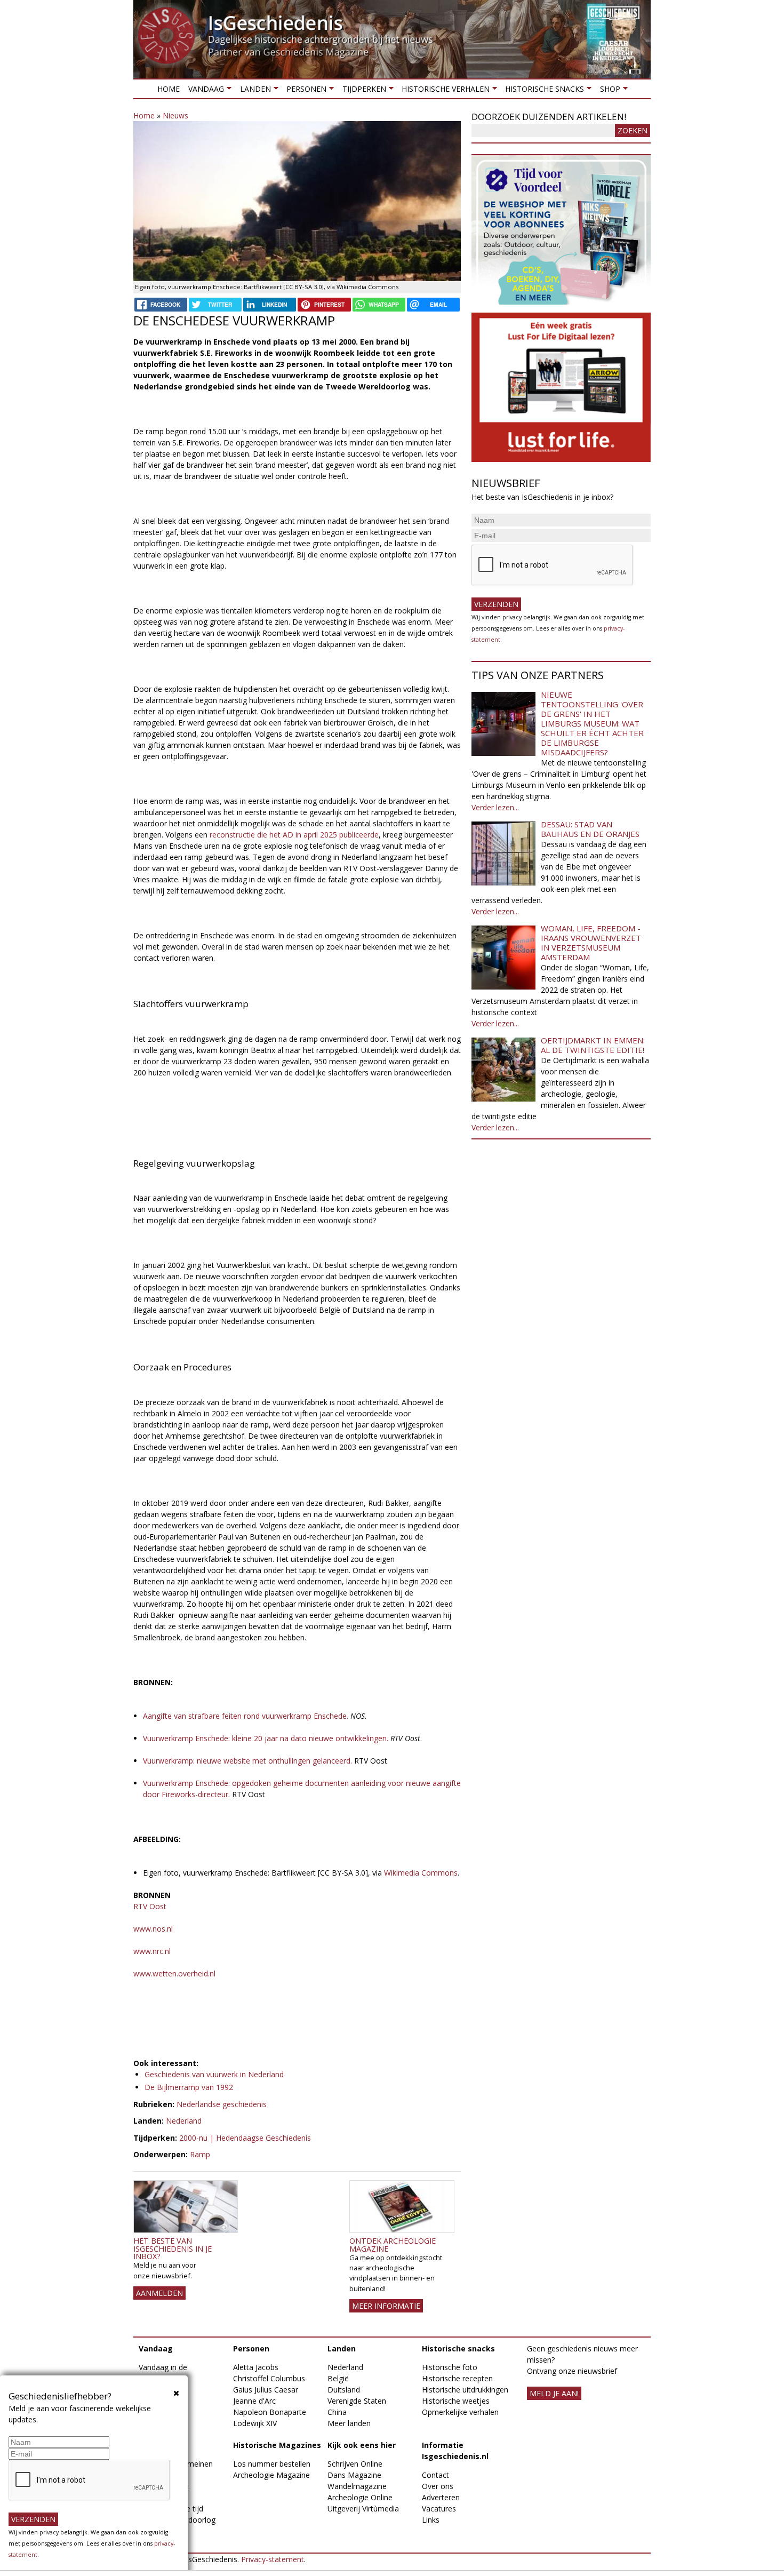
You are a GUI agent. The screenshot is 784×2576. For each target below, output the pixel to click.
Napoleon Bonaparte (270, 2412)
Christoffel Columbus (269, 2378)
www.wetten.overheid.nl (174, 1973)
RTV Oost (151, 1906)
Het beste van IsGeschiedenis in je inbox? (173, 2248)
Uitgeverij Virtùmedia (363, 2509)
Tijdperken (362, 91)
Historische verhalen (443, 91)
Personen (304, 91)
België (338, 2378)
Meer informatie (386, 2306)
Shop (607, 91)
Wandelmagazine (357, 2486)
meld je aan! (554, 2393)
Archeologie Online (360, 2497)
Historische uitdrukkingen (465, 2390)
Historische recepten (457, 2378)
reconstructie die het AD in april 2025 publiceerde (294, 835)
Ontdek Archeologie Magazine (393, 2244)
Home (169, 89)
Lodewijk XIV (255, 2423)
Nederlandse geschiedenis (222, 2104)
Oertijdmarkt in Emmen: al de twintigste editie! (593, 1045)
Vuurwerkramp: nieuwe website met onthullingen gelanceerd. (247, 1761)
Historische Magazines (277, 2445)
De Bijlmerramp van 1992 (189, 2087)
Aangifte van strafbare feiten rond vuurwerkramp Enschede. (247, 1716)
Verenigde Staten (357, 2401)
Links (431, 2520)
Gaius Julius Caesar (266, 2390)
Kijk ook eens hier (362, 2445)
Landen (253, 91)
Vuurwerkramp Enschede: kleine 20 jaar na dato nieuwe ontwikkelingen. (267, 1738)
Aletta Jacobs (256, 2367)
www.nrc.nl (152, 1951)
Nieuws (175, 115)
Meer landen (349, 2423)
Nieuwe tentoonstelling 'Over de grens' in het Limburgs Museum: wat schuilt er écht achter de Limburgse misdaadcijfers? (592, 723)
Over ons (438, 2486)
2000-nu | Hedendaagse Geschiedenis (245, 2138)
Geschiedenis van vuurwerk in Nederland (214, 2074)
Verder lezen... (495, 807)
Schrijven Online (355, 2464)
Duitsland (344, 2390)
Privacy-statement (273, 2559)
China (337, 2412)
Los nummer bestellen (272, 2464)
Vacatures (439, 2509)
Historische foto (450, 2367)
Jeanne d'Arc (254, 2401)
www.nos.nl (153, 1929)
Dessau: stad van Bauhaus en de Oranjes (590, 829)
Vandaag (204, 91)
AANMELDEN (159, 2293)
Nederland (184, 2121)
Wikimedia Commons (421, 1873)
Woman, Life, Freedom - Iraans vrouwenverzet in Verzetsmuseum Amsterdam (591, 943)
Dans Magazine (354, 2475)
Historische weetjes (456, 2401)
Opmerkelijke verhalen (460, 2412)
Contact (435, 2475)
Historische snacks (542, 91)
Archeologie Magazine (271, 2475)
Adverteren (441, 2497)
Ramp (200, 2154)
